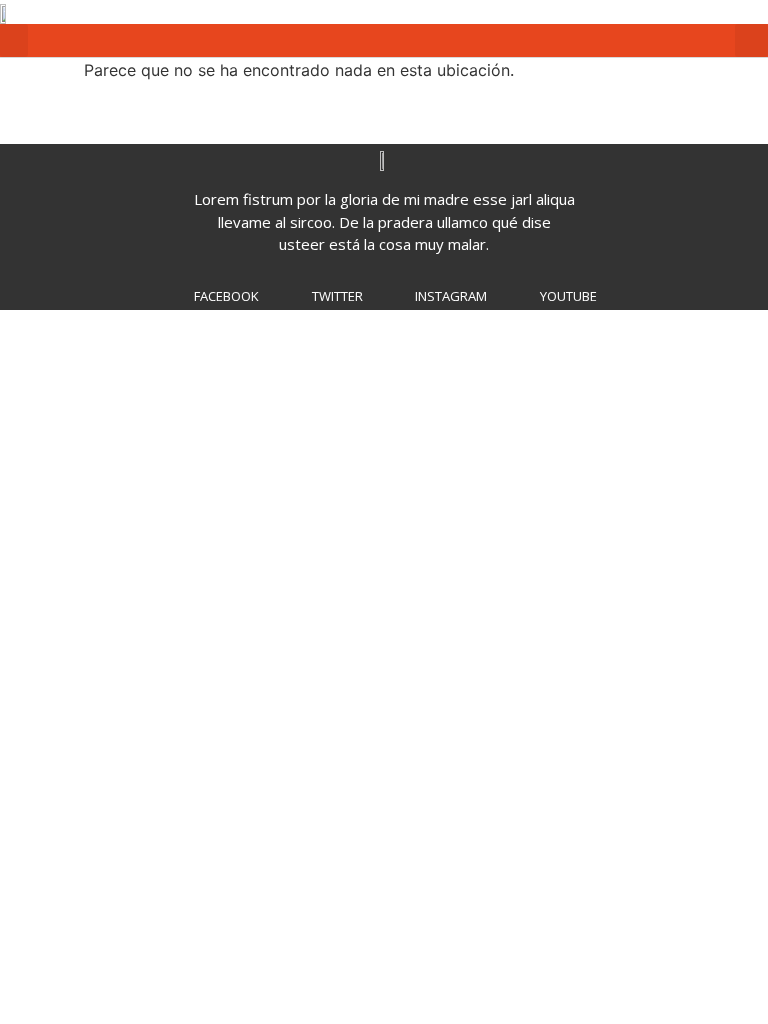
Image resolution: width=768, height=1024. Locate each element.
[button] (14, 40)
